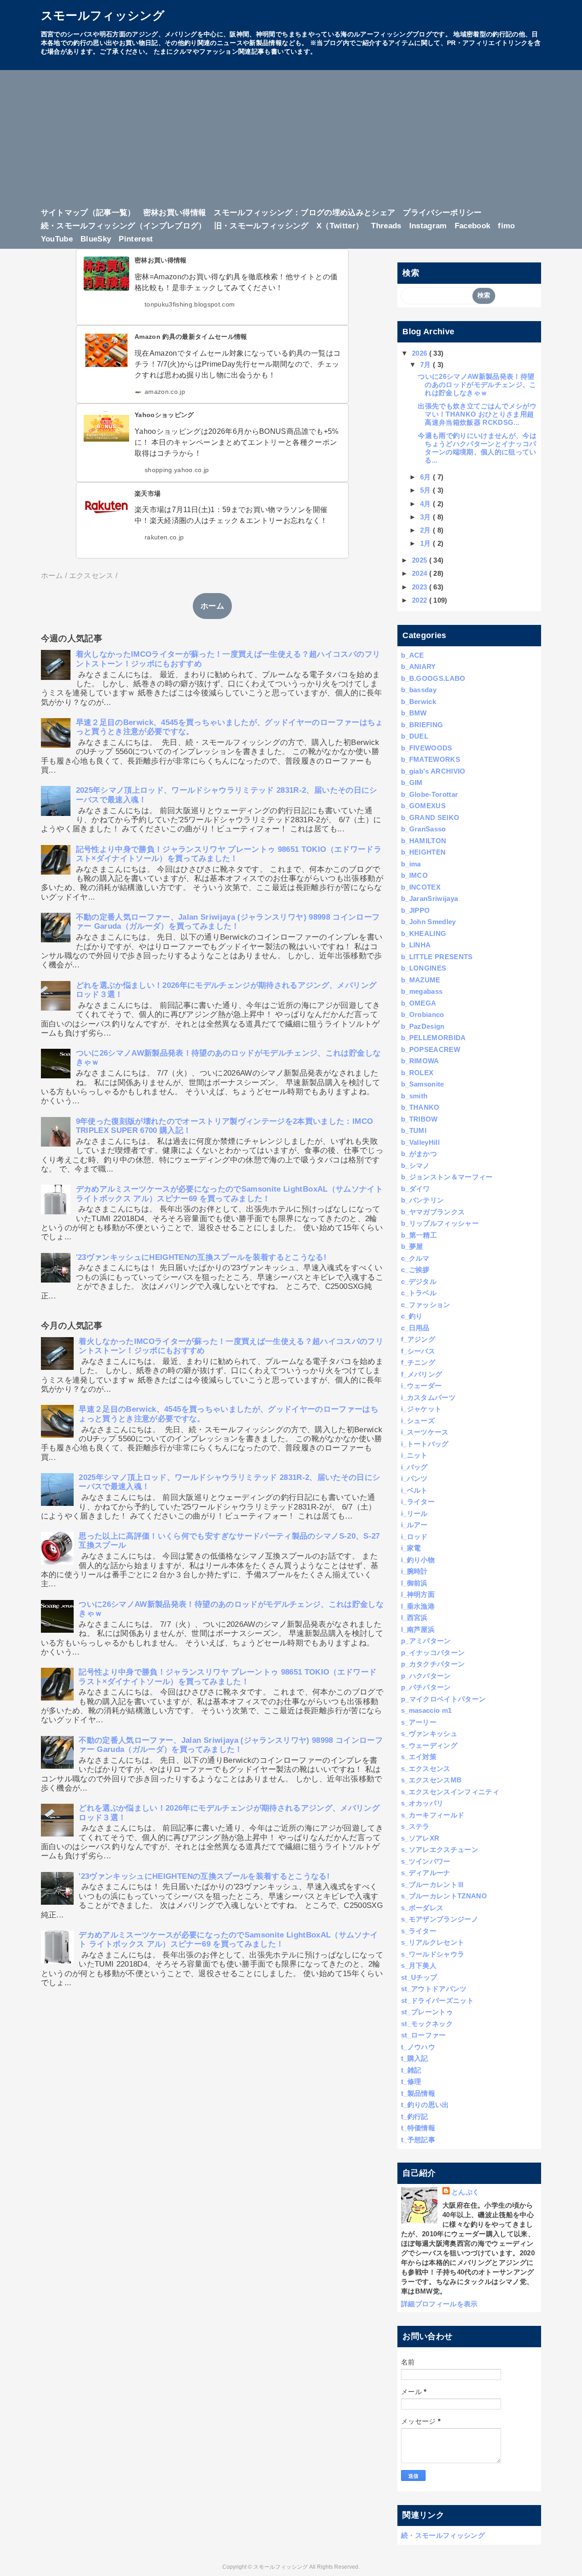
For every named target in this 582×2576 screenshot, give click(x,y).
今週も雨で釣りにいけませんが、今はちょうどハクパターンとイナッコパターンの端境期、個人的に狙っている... (477, 448)
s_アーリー (419, 1722)
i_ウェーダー (421, 1386)
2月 (426, 530)
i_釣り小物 (418, 1560)
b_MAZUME (421, 980)
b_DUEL (415, 736)
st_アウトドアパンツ (434, 1989)
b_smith (414, 1096)
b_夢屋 (412, 1246)
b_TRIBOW (419, 1119)
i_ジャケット (421, 1409)
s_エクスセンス (426, 1768)
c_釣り (412, 1316)
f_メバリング (421, 1374)
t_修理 (411, 2081)
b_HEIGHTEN (423, 852)
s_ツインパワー (426, 1861)
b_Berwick (419, 702)
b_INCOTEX (421, 887)
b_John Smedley (429, 922)
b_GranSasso (424, 829)
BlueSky (96, 239)
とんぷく (465, 2192)
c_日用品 (415, 1328)
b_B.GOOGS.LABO (433, 678)
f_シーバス (418, 1351)
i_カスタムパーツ (428, 1397)
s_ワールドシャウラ (433, 1954)
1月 (426, 543)
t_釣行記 (415, 2116)
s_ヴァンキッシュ (429, 1733)
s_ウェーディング (429, 1745)
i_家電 (411, 1548)
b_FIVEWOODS (427, 748)
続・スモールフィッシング (443, 2535)
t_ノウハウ (418, 2047)
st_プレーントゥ (427, 2012)
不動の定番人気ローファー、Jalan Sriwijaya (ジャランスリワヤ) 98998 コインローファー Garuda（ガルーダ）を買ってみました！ (228, 922)
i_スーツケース (425, 1432)
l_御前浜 (414, 1583)
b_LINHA (416, 945)
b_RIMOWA (420, 1061)
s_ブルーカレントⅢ (433, 1884)
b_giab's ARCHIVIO (433, 771)
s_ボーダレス (422, 1908)
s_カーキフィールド (433, 1815)
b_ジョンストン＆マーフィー (447, 1177)
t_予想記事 (418, 2140)
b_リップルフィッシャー (440, 1223)
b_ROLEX (417, 1073)
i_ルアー (414, 1525)
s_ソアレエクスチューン (440, 1849)
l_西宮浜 (414, 1618)
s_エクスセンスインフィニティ (450, 1792)
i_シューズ (418, 1421)
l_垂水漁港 (418, 1606)
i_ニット (414, 1455)
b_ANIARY (419, 667)
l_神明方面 (418, 1594)
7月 (426, 365)
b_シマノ (416, 1165)
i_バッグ (414, 1467)
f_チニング (418, 1362)
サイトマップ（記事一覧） (88, 213)
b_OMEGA (419, 1003)
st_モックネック (427, 2024)
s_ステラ (415, 1826)
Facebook (473, 226)
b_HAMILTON (424, 841)
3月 (426, 517)
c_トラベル (419, 1293)
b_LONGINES (424, 968)
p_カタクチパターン (433, 1664)
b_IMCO (414, 875)
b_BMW (414, 713)
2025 (421, 560)
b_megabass (422, 991)
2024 (421, 573)
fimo (506, 226)
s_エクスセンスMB (431, 1780)
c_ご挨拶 (415, 1270)
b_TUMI (414, 1130)
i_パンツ (414, 1478)
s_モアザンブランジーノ (440, 1919)
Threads (386, 226)
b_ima (411, 864)
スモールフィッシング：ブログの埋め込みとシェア (304, 213)
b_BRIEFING (422, 725)
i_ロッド (414, 1537)
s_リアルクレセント (433, 1942)
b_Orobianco (423, 1014)
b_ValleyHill (420, 1142)
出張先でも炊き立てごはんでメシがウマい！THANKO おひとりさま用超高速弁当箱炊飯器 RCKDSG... (477, 414)
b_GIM (412, 782)
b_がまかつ (419, 1154)
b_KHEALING (424, 933)
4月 (426, 504)
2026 (421, 353)
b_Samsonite (423, 1084)
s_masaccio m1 (426, 1710)
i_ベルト (414, 1490)
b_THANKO (420, 1107)
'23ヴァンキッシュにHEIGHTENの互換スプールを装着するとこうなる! (201, 1257)
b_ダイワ (416, 1189)
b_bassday (419, 690)
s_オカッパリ (422, 1803)
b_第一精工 (419, 1235)
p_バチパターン (426, 1687)
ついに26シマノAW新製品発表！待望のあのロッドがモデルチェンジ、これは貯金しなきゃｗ (477, 385)
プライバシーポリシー (442, 213)
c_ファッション (426, 1305)
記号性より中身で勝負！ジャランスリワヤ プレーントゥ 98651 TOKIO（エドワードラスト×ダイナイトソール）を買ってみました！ (229, 854)
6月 (426, 477)
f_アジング (418, 1339)
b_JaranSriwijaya (429, 898)
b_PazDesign (423, 1026)
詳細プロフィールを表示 (439, 2304)
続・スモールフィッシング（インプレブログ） (124, 226)
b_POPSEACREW (431, 1049)
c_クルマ (415, 1258)
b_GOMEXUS (423, 806)
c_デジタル (419, 1281)
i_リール (414, 1513)
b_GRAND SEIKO (430, 818)
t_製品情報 (418, 2093)
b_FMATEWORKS (431, 759)
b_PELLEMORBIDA (434, 1038)
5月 (426, 490)
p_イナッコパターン (433, 1653)
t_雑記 (411, 2070)
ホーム (212, 606)
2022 (421, 600)
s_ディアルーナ (426, 1873)
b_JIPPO (415, 910)
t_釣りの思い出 (425, 2105)
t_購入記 (415, 2058)
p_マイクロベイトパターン (443, 1699)
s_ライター (419, 1931)
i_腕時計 (414, 1571)
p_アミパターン (426, 1641)
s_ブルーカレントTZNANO (444, 1896)
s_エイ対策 (419, 1757)
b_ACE (413, 655)
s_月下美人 (419, 1965)
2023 (421, 587)
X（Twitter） (340, 226)
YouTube (57, 239)
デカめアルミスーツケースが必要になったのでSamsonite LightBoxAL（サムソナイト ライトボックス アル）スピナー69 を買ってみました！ (229, 1194)
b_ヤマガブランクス (433, 1212)
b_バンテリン (422, 1200)
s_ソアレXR (420, 1838)
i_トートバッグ (425, 1444)
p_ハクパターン (426, 1676)
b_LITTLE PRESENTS (437, 957)
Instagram (428, 226)
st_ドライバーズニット (437, 2000)
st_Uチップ (419, 1977)
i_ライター (418, 1502)
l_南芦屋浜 (418, 1629)
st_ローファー (424, 2035)
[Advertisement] (291, 141)
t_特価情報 (418, 2128)
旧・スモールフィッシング (261, 226)
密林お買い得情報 (175, 213)
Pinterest (136, 239)
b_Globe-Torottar (429, 794)
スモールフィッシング (103, 15)
